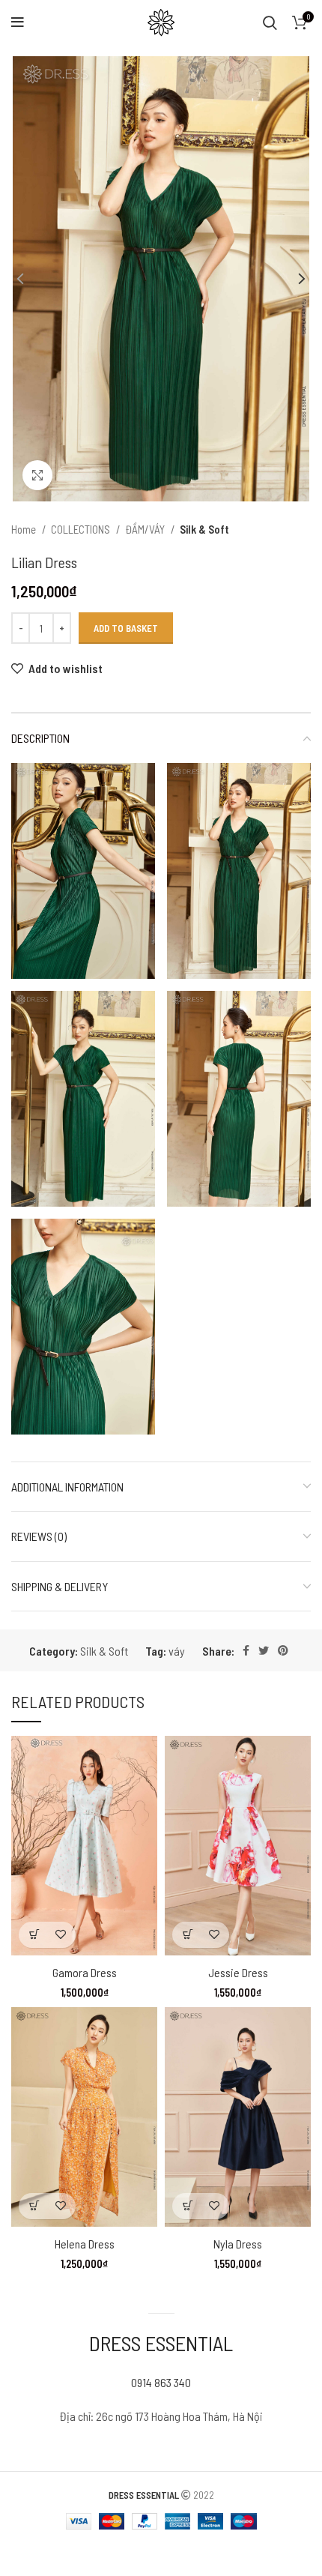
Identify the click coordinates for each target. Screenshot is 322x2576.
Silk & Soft (204, 529)
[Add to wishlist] (60, 1935)
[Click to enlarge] (37, 475)
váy (177, 1651)
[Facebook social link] (246, 1650)
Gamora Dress (85, 1972)
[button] (34, 1935)
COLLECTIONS (82, 529)
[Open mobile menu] (18, 22)
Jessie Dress (238, 1972)
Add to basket (126, 628)
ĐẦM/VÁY (146, 529)
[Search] (270, 22)
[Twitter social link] (264, 1650)
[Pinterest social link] (283, 1650)
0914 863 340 (161, 2382)
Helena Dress (85, 2244)
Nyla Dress (238, 2244)
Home (25, 529)
